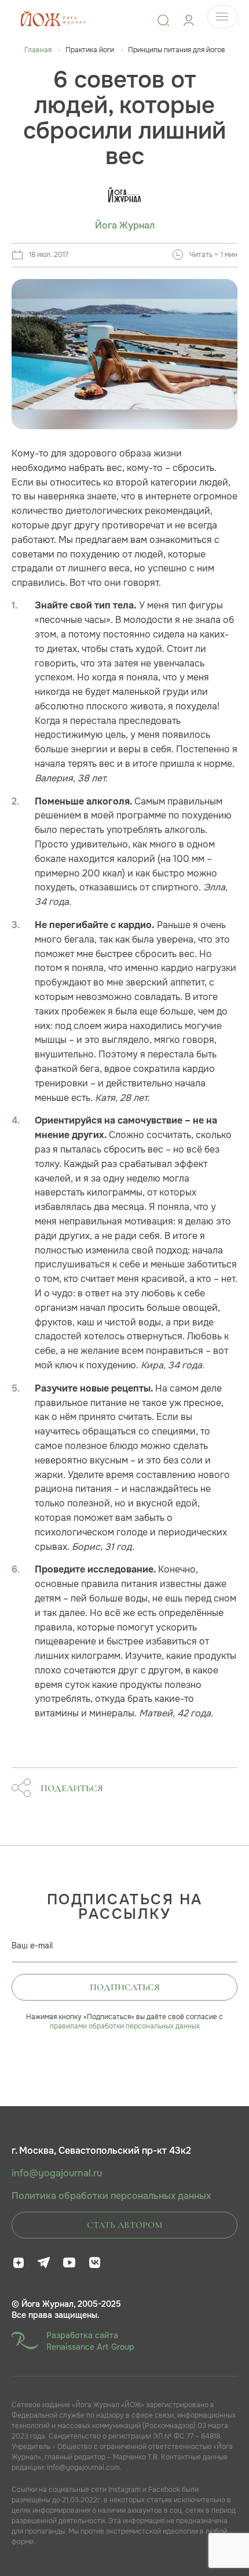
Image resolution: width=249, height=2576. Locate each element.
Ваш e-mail (32, 1945)
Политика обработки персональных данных (111, 2196)
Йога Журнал (125, 226)
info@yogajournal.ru (57, 2173)
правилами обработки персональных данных (125, 2026)
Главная (38, 50)
